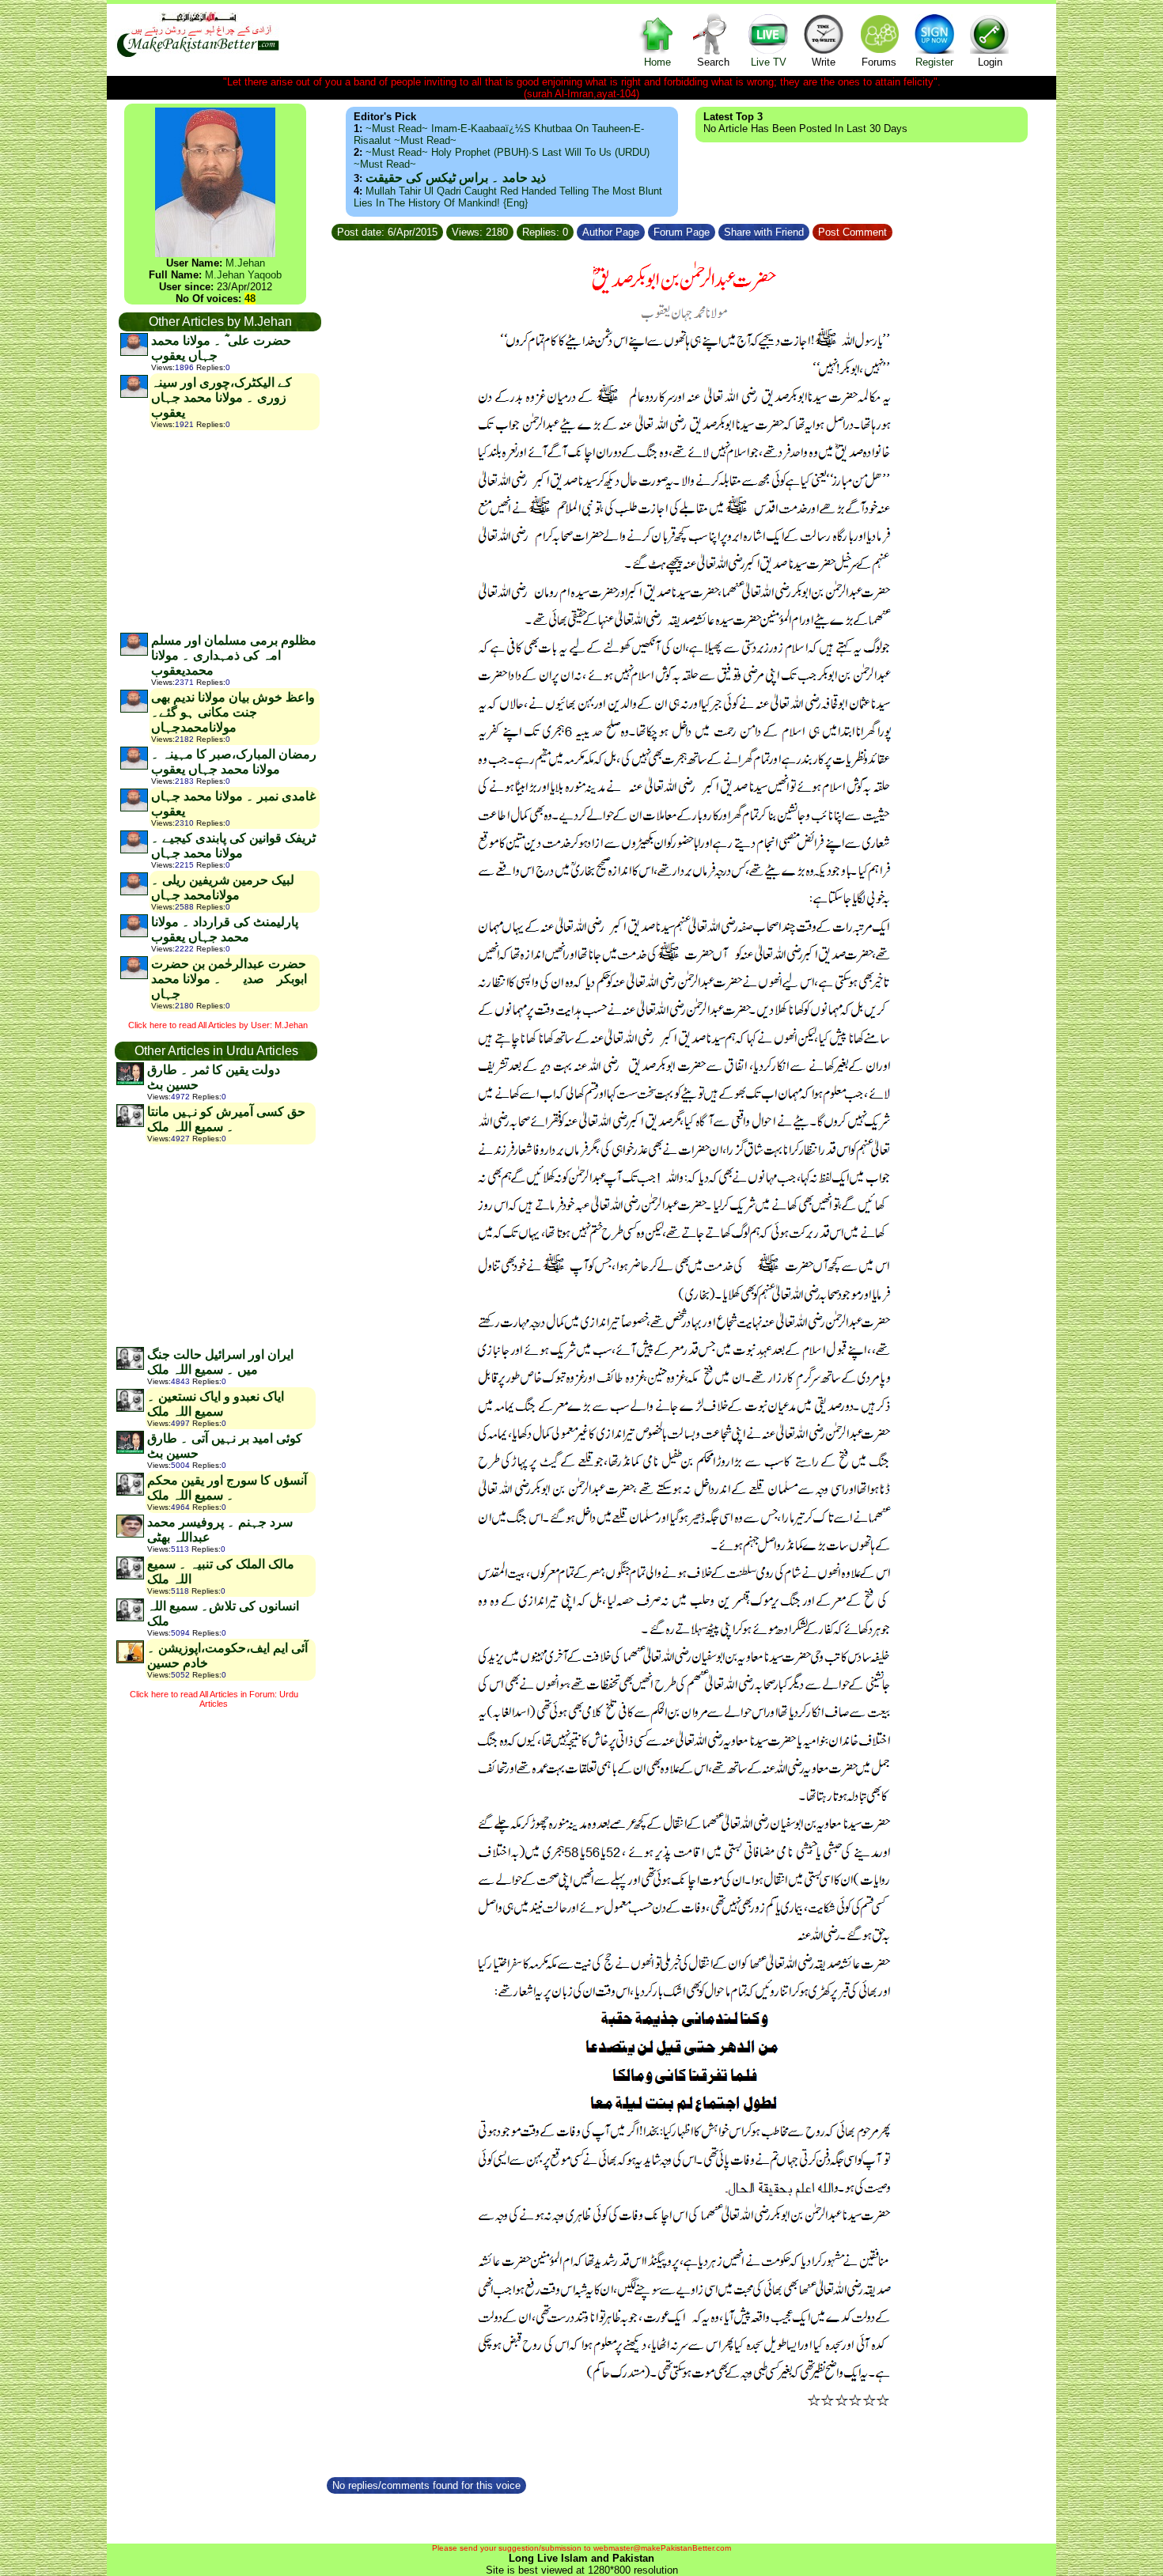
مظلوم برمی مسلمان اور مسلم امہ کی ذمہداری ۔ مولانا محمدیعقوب (234, 655)
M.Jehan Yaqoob (243, 275)
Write (824, 62)
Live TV (769, 62)
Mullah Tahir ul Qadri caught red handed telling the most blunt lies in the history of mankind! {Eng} (508, 197)
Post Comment (852, 232)
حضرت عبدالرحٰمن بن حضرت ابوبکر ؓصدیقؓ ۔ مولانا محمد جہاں (229, 979)
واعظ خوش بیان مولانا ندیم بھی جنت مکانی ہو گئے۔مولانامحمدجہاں (233, 712)
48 (250, 299)
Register (934, 62)
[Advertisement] (219, 531)
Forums (879, 62)
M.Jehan (245, 263)
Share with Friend (764, 232)
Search (713, 62)
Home (657, 62)
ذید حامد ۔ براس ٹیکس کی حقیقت (456, 178)
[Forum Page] (717, 230)
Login (990, 62)
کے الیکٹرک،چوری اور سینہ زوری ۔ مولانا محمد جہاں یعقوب (222, 397)
